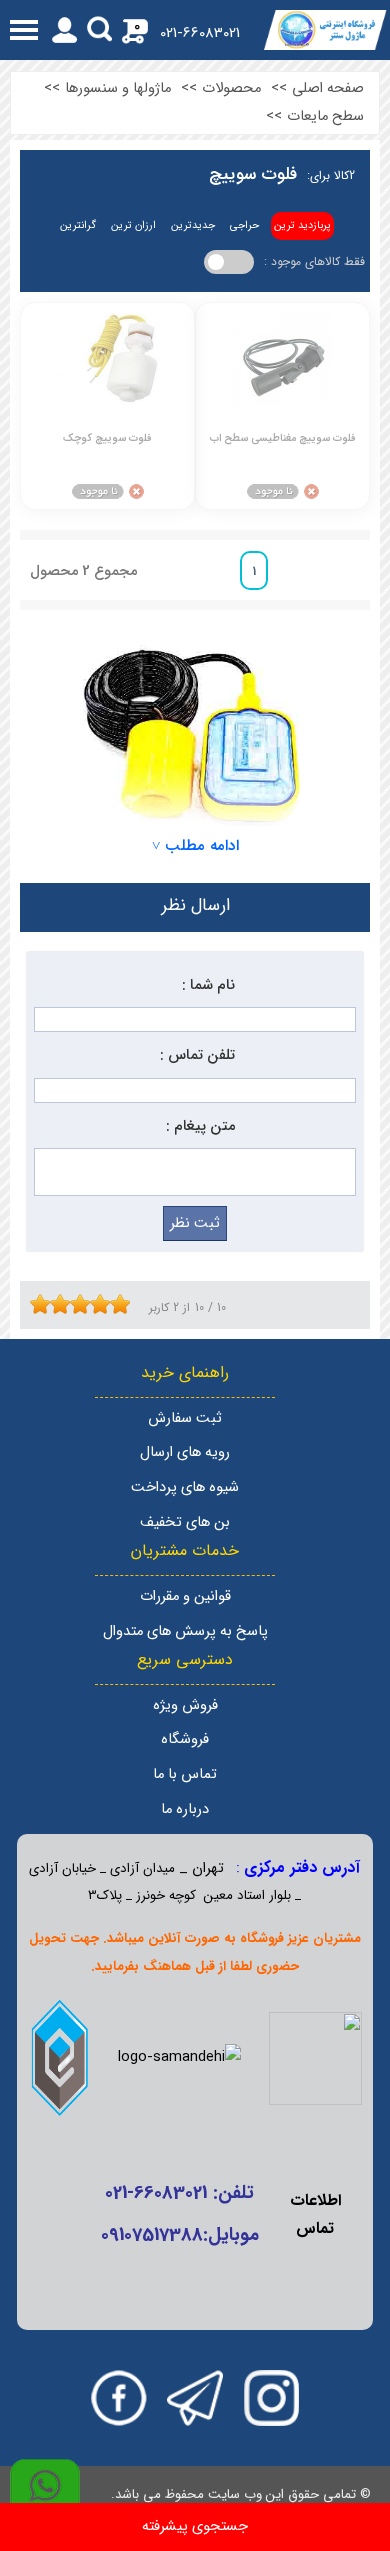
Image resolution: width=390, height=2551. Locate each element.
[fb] (119, 2398)
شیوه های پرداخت (185, 1487)
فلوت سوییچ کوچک (107, 438)
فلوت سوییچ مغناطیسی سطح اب (283, 438)
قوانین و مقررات (185, 1596)
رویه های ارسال (185, 1452)
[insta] (271, 2398)
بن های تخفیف (185, 1522)
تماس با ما (185, 1774)
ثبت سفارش (185, 1418)
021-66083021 (200, 33)
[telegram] (195, 2398)
